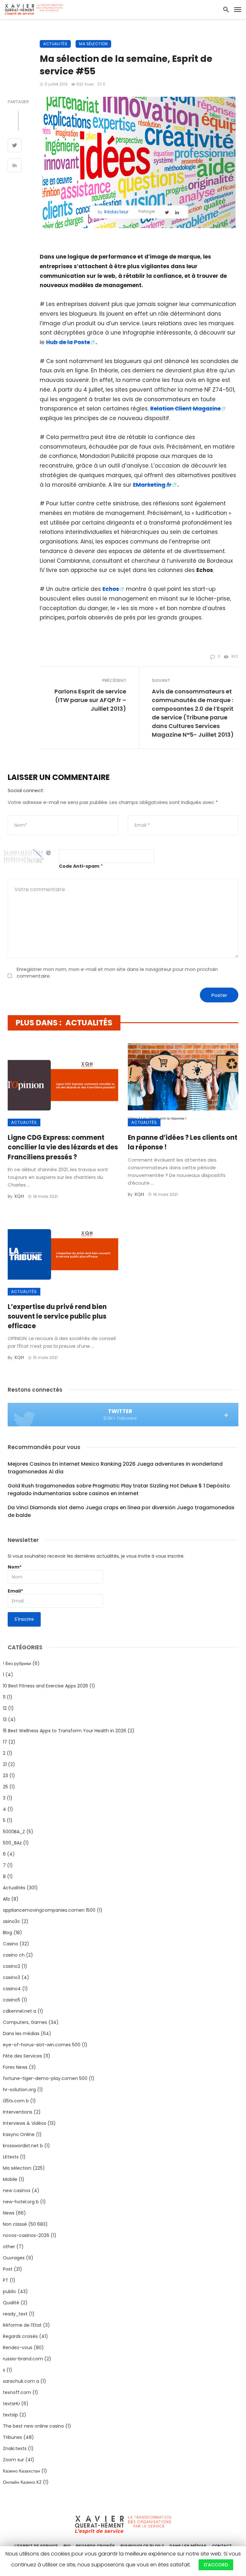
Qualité (11, 2303)
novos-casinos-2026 (26, 2235)
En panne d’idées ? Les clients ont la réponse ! (183, 1142)
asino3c (12, 1921)
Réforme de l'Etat (22, 2325)
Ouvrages (14, 2258)
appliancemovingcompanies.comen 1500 (49, 1910)
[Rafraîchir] (49, 853)
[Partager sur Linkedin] (15, 166)
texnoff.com (17, 2392)
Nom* (15, 1567)
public (10, 2291)
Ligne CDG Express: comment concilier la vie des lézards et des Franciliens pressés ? (63, 1147)
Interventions (18, 2112)
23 (5, 1776)
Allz (6, 1899)
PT (6, 2280)
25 (5, 1787)
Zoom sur (13, 2460)
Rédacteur (116, 212)
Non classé (15, 2224)
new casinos (17, 2191)
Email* (15, 1591)
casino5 (12, 2000)
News (9, 2213)
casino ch (14, 1955)
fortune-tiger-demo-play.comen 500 (45, 2078)
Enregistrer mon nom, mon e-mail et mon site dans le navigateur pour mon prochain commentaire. (117, 973)
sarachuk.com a (21, 2381)
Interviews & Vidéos (25, 2123)
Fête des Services (22, 2056)
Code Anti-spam (79, 866)
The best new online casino (33, 2426)
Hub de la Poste (68, 342)
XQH (19, 1196)
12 (5, 1708)
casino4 (12, 1989)
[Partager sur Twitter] (15, 146)
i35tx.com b (16, 2101)
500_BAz (12, 1843)
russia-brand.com (23, 2359)
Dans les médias (21, 2033)
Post (8, 2269)
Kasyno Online (19, 2134)
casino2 (12, 1966)
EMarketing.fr (152, 485)
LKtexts (11, 2157)
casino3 (12, 1977)
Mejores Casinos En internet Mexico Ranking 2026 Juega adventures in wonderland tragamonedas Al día (115, 1468)
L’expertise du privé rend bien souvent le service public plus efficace (57, 1316)
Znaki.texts (15, 2448)
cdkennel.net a (20, 2011)
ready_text (15, 2314)
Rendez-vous (18, 2348)
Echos (111, 589)
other (9, 2247)
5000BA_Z (14, 1832)
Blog (8, 1933)
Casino (11, 1944)
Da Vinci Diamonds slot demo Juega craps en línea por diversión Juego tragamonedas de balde (121, 1511)
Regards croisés (20, 2336)
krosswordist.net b (23, 2146)
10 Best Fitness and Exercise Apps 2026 (45, 1686)
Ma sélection (93, 44)
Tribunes (12, 2437)
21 (5, 1764)
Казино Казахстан (21, 2471)
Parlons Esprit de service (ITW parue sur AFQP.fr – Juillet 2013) (90, 700)
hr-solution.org (19, 2090)
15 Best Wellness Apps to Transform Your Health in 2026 (65, 1731)
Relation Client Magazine (185, 409)
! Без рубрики (17, 1663)
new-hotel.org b (21, 2202)
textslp (10, 2415)
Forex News (15, 2067)
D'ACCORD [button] (216, 2565)
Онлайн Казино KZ (22, 2482)
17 (5, 1742)
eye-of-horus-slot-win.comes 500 (42, 2045)
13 (5, 1719)
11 (4, 1697)
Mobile (10, 2179)
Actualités (55, 44)
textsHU (11, 2404)
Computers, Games (25, 2022)
